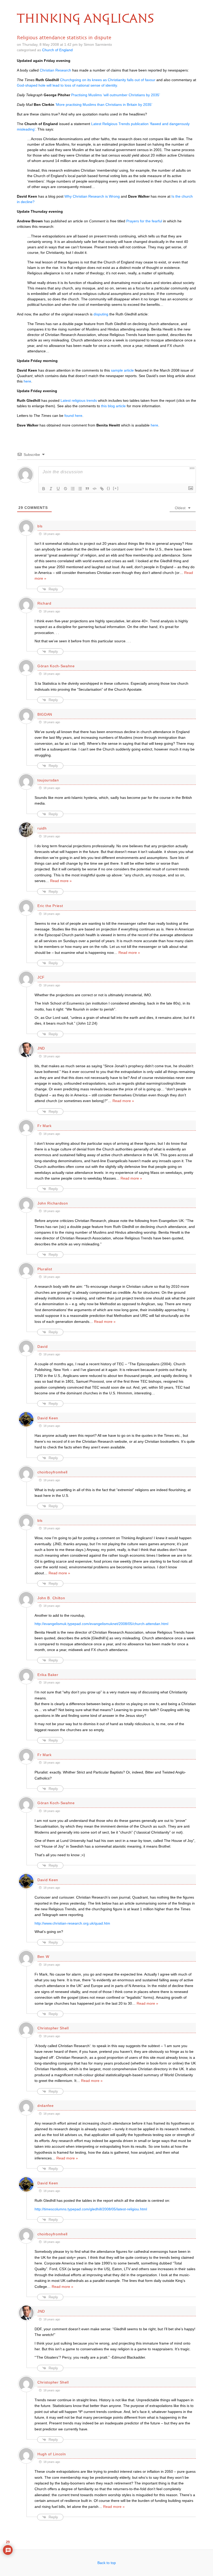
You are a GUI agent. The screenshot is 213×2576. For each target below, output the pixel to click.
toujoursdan (48, 780)
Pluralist (45, 1269)
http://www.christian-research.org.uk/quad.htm (72, 1923)
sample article (122, 370)
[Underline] (58, 489)
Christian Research (55, 70)
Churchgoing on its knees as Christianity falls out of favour (108, 80)
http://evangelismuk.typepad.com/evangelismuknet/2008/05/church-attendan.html (101, 1624)
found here (73, 416)
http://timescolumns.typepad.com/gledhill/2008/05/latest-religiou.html (91, 2209)
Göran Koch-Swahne (56, 666)
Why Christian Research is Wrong (92, 196)
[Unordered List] (80, 489)
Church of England (57, 50)
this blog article (113, 406)
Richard (44, 603)
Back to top (107, 2563)
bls (40, 526)
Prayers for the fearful (144, 221)
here (27, 381)
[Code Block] (95, 489)
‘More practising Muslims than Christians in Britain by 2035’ (104, 105)
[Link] (102, 489)
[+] (116, 488)
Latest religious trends (79, 400)
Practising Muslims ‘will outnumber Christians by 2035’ (116, 95)
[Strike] (65, 489)
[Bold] (44, 489)
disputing (101, 314)
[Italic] (51, 489)
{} (109, 488)
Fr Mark (45, 1126)
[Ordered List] (73, 489)
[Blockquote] (87, 489)
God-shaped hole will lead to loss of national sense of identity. (67, 85)
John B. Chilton (51, 1598)
